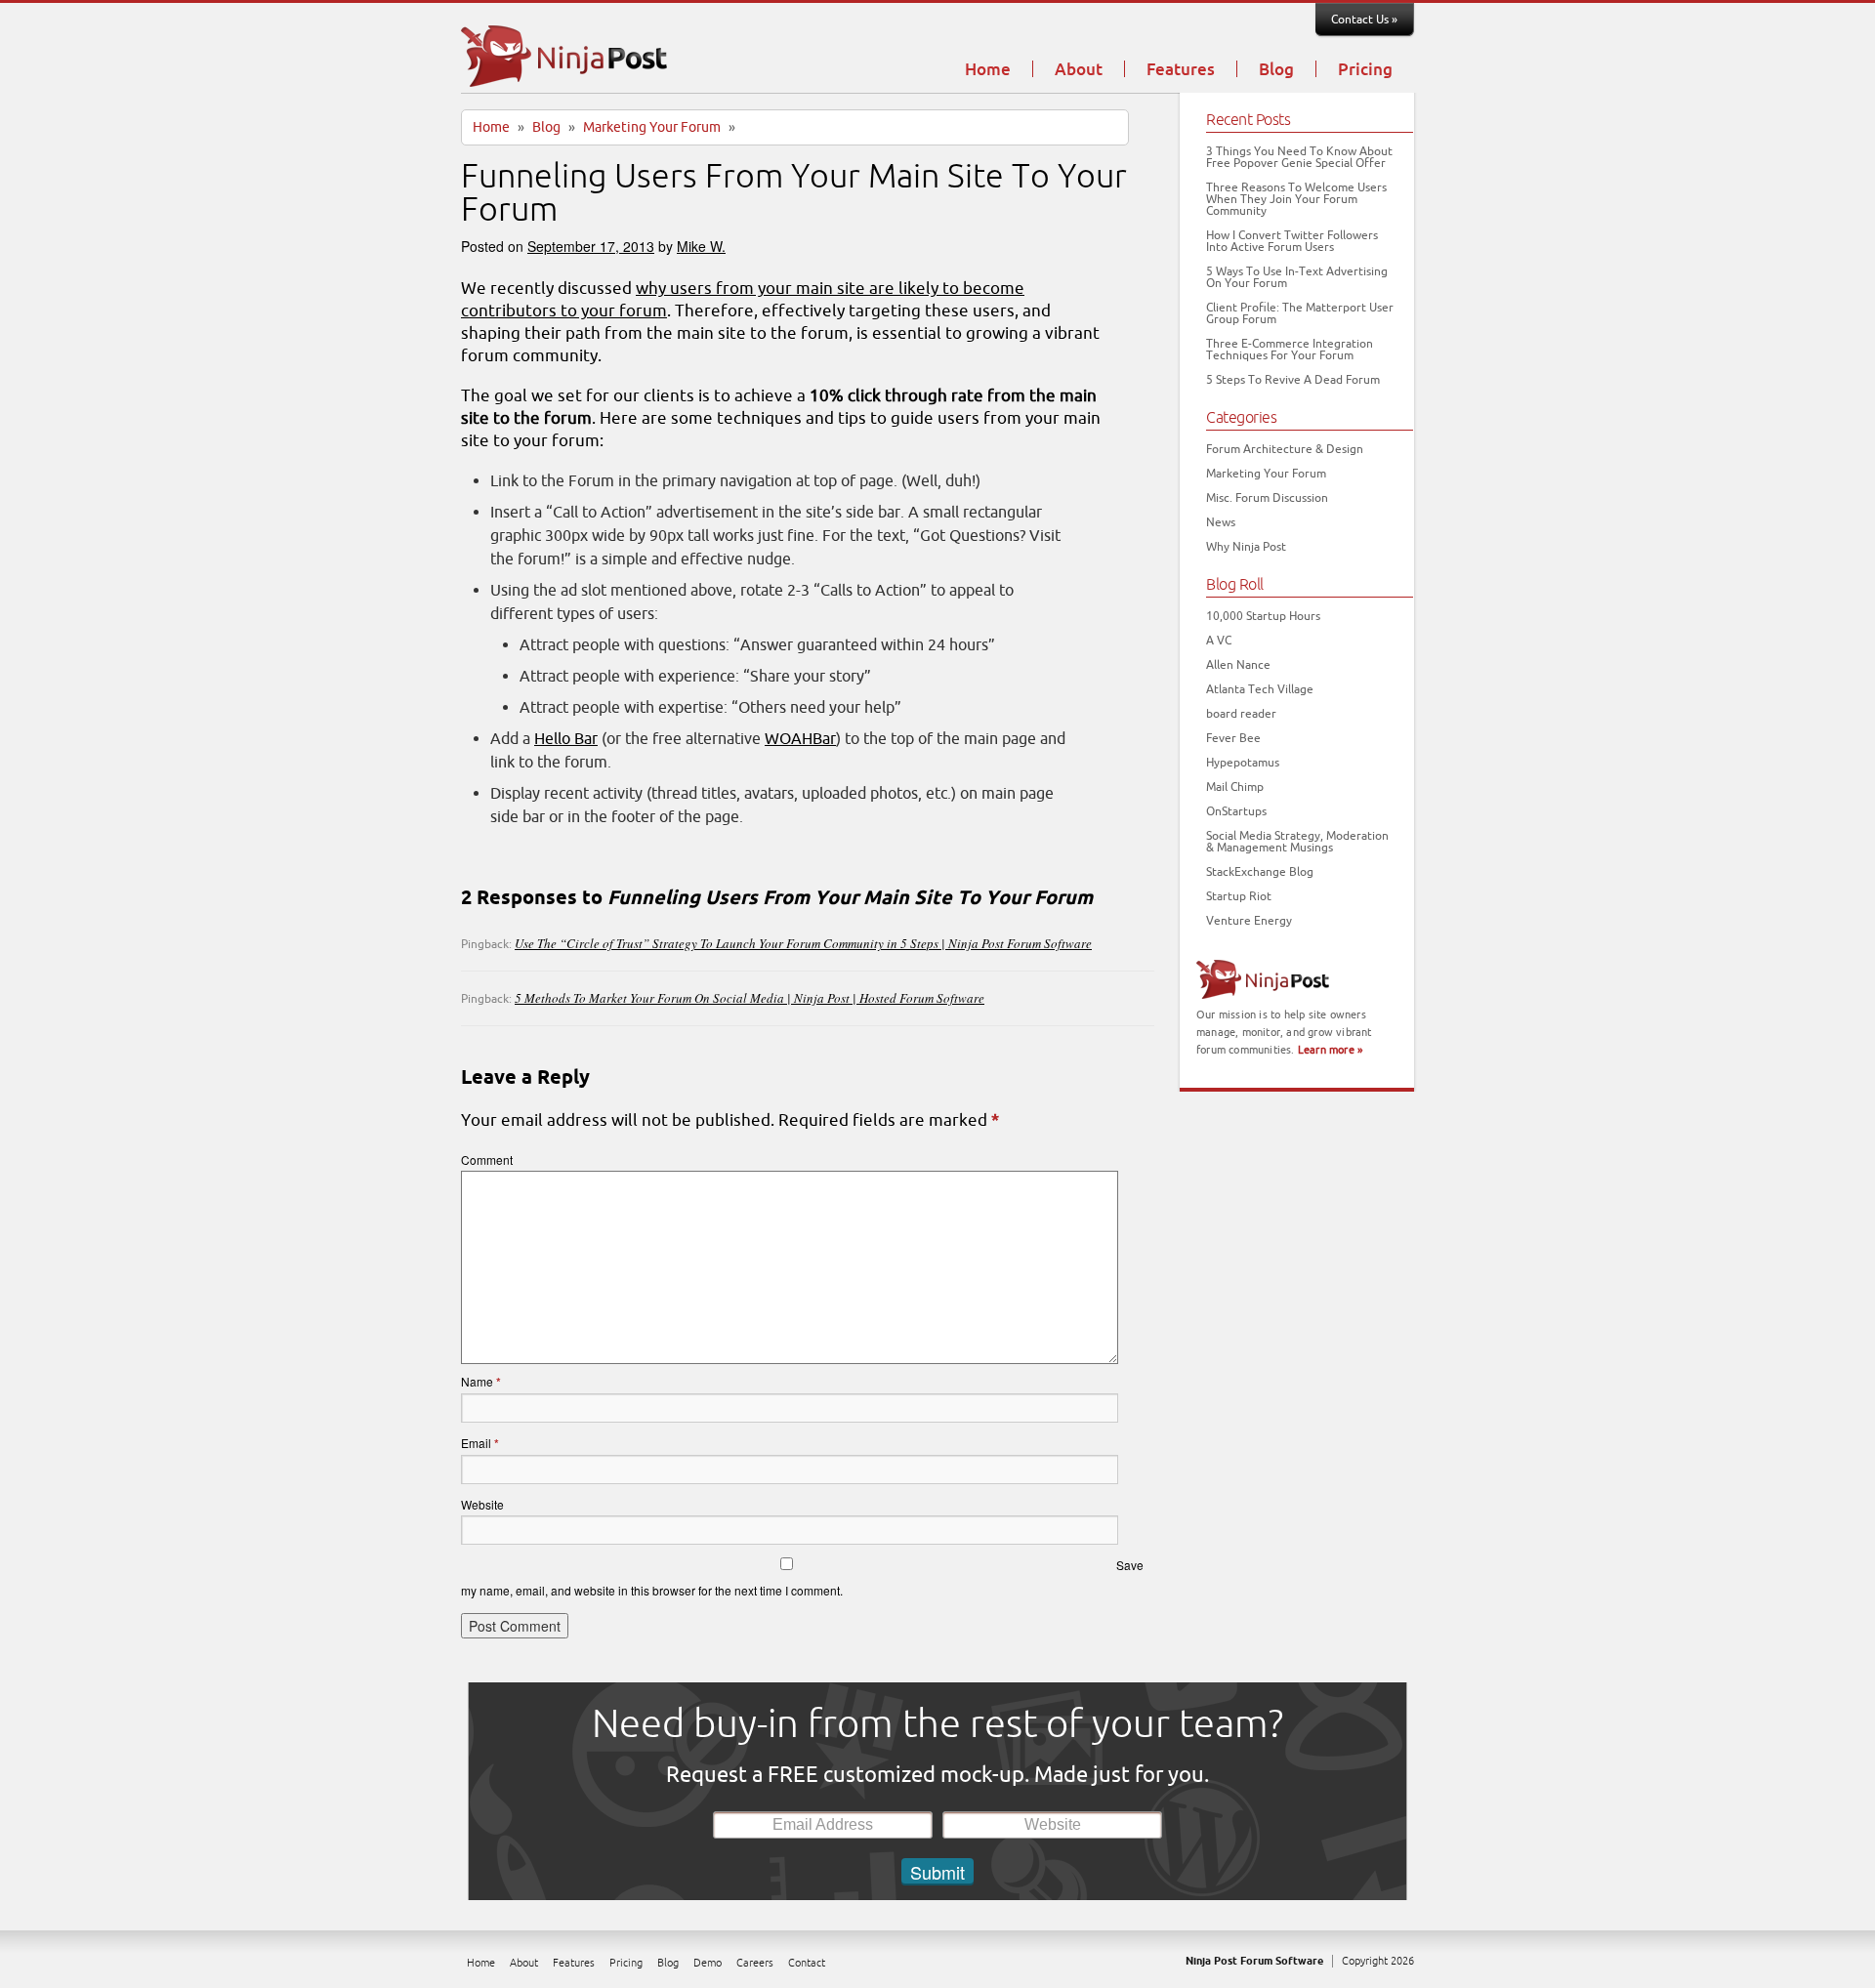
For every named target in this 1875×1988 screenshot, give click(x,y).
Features (1181, 70)
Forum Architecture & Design (1285, 449)
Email (480, 1443)
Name (481, 1381)
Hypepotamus (1243, 763)
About (1079, 70)
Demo (708, 1963)
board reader (1241, 714)
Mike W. (701, 246)
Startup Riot (1239, 896)
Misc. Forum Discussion (1267, 498)
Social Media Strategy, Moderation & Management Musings (1297, 842)
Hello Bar (566, 739)
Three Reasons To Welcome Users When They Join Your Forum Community (1296, 199)
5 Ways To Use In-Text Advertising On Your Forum (1297, 277)
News (1221, 522)
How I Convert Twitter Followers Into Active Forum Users (1292, 241)
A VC (1219, 641)
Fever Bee (1233, 738)
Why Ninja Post (1246, 547)
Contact (807, 1963)
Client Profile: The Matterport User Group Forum (1300, 313)
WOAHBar (800, 739)
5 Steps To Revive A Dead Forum (1293, 380)
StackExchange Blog (1260, 872)
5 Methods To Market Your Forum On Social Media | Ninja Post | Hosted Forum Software (750, 998)
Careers (755, 1963)
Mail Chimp (1235, 787)
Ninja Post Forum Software (1254, 1961)
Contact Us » (1364, 20)
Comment (487, 1160)
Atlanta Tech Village (1260, 689)
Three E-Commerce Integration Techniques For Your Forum (1290, 350)
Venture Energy (1249, 921)
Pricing (1365, 70)
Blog (1276, 70)
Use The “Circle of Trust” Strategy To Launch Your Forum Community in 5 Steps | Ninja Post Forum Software (803, 943)
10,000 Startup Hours (1263, 616)
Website (482, 1504)
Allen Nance (1238, 665)
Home (988, 70)
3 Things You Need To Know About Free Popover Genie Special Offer (1299, 157)
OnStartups (1236, 811)
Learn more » (1330, 1050)
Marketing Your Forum (652, 127)
